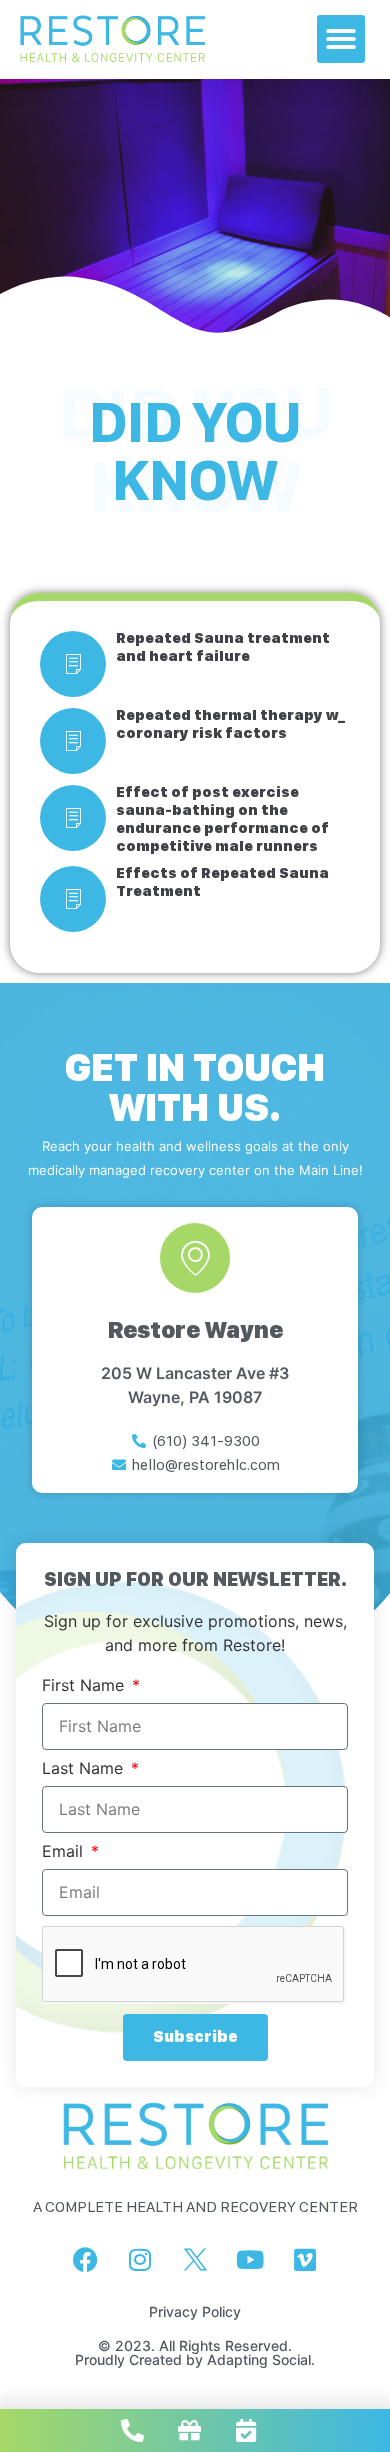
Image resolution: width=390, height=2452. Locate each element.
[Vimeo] (305, 2260)
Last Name (85, 1769)
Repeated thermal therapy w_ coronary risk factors (230, 724)
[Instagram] (140, 2260)
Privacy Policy (195, 2311)
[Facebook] (85, 2260)
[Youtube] (250, 2260)
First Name (85, 1686)
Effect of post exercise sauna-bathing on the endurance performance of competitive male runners (222, 819)
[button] (341, 39)
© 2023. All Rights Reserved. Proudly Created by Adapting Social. (195, 2352)
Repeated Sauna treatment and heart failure (223, 647)
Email (65, 1852)
